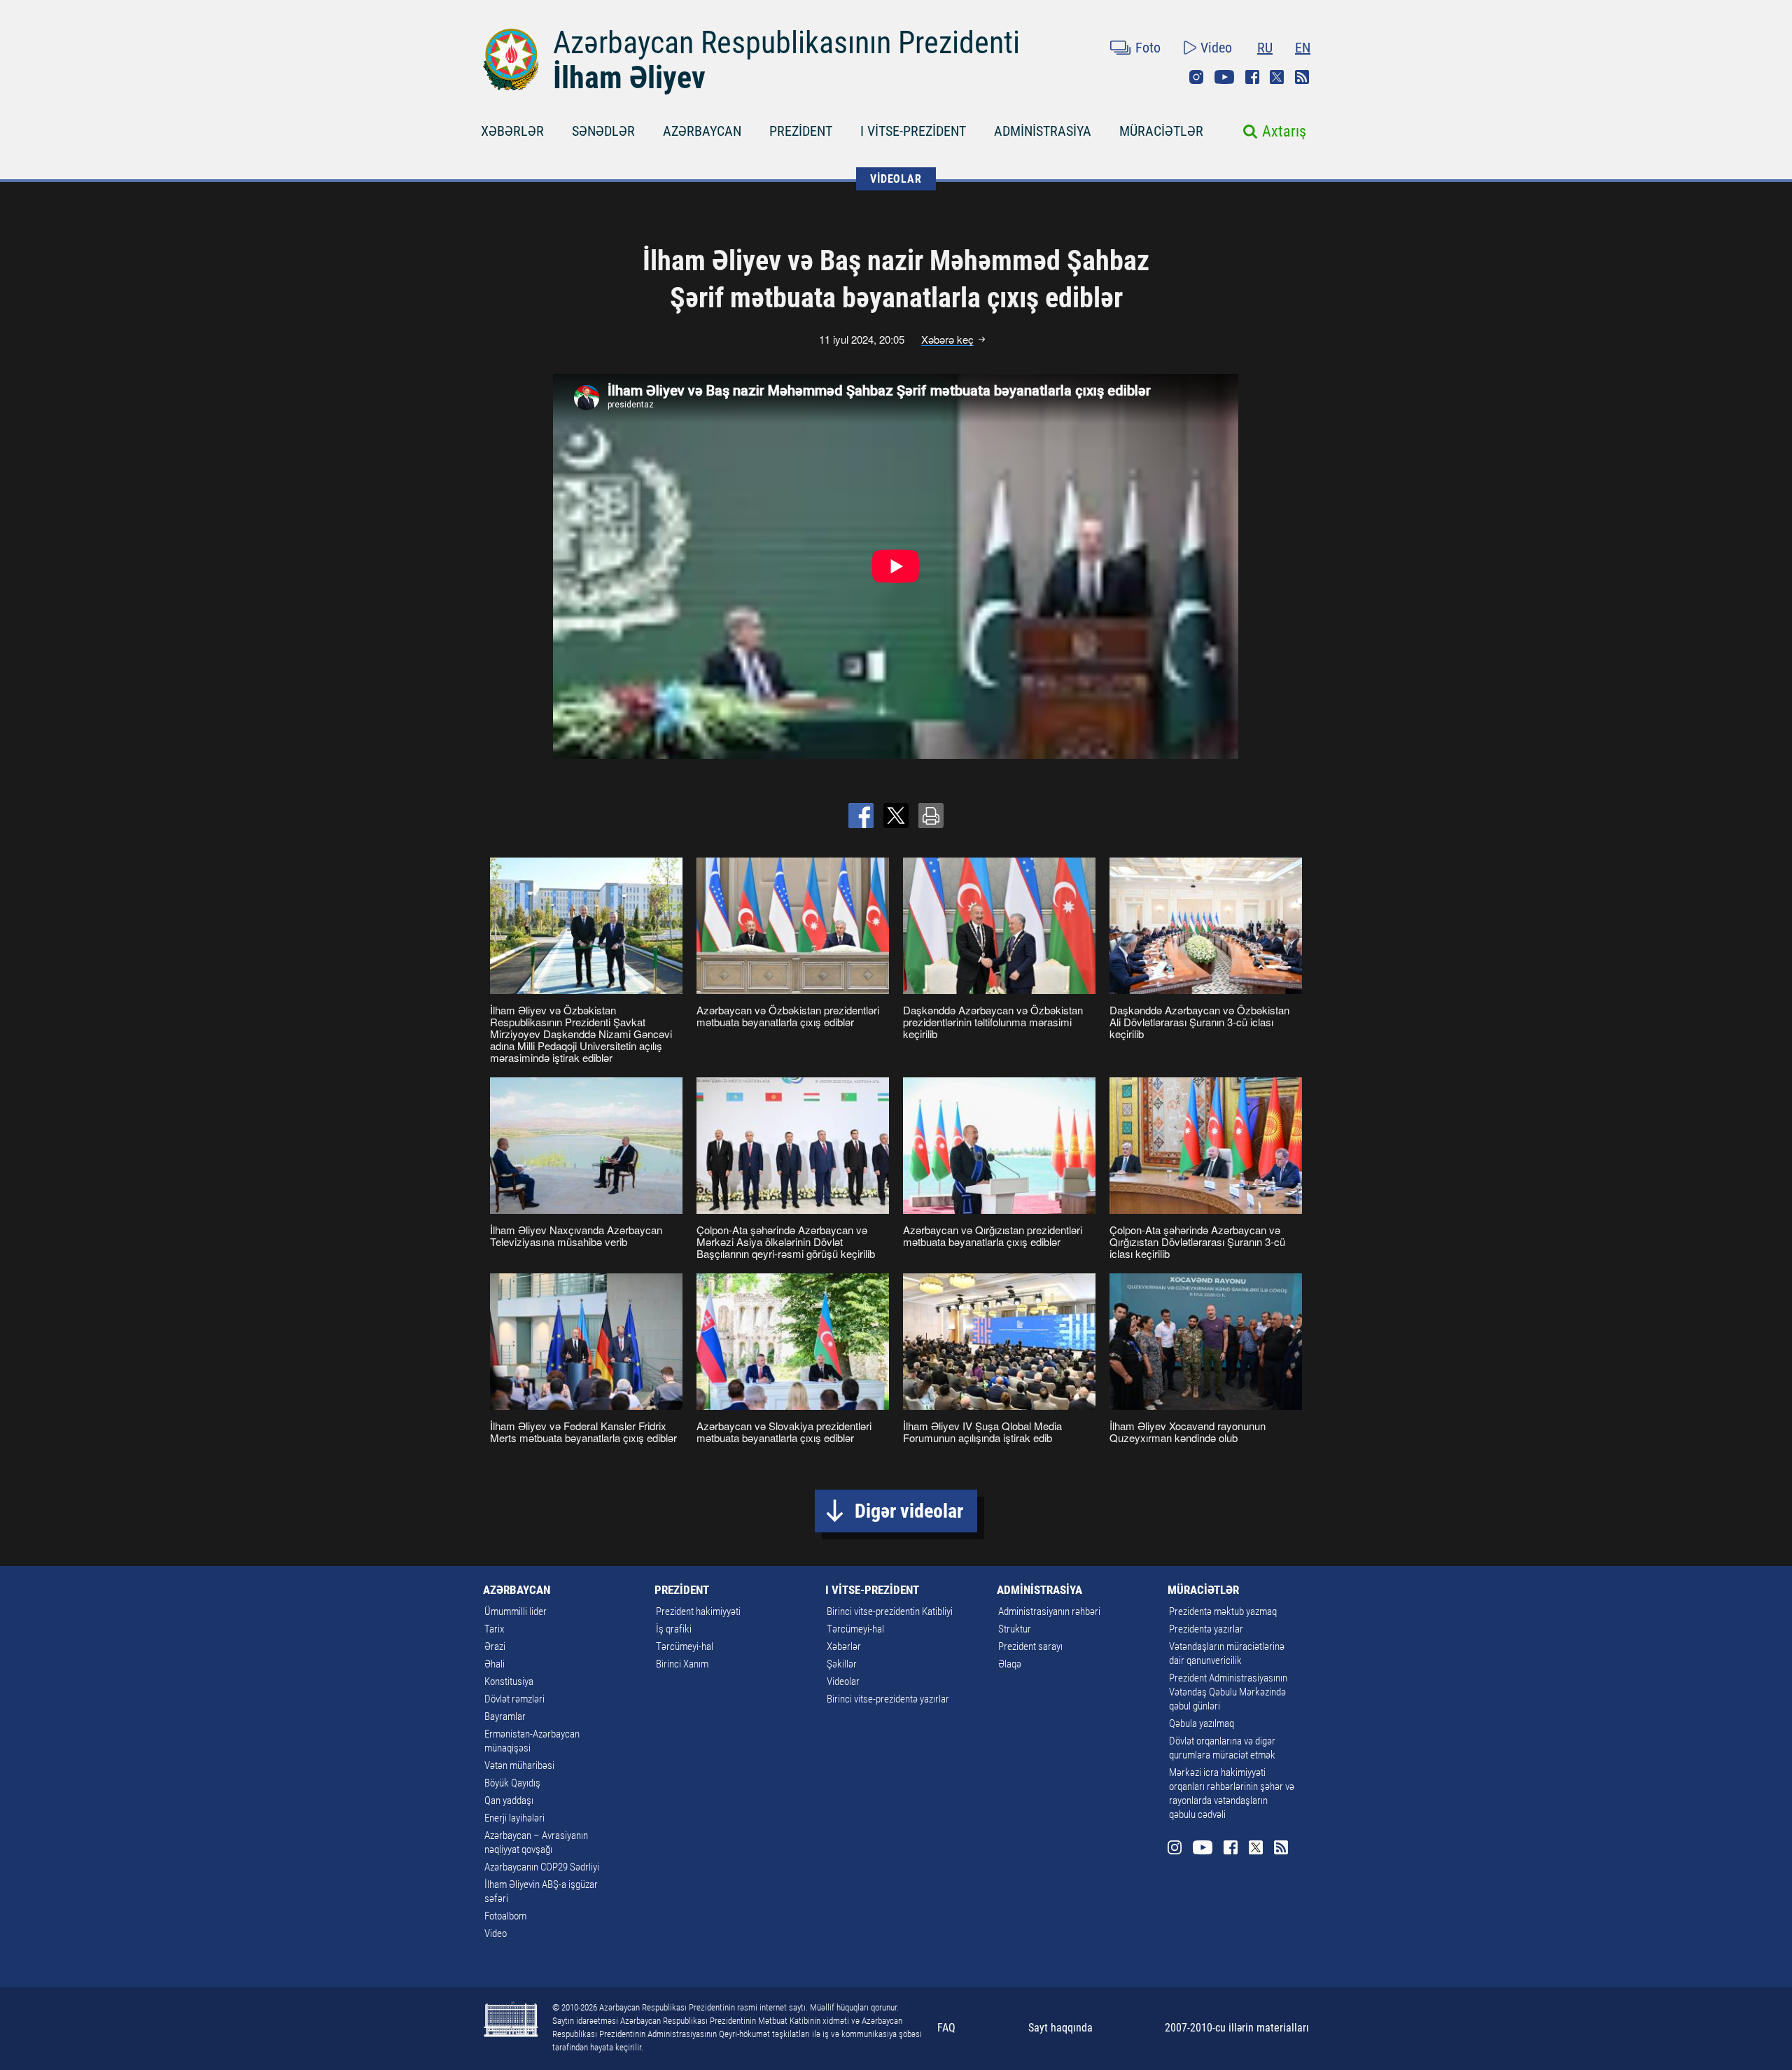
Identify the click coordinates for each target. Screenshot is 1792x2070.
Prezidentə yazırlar (1206, 1629)
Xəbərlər (844, 1646)
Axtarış (1284, 131)
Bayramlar (505, 1716)
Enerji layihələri (514, 1818)
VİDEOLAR (896, 179)
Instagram (1196, 77)
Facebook (1252, 77)
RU (1265, 48)
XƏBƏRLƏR (512, 131)
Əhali (495, 1664)
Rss (1302, 77)
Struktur (1015, 1629)
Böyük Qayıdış (512, 1783)
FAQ (946, 2028)
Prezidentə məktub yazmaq (1223, 1611)
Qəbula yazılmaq (1202, 1723)
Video (1216, 48)
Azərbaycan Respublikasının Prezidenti (786, 43)
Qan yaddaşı (509, 1800)
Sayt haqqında (1060, 2028)
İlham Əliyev (629, 78)
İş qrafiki (674, 1629)
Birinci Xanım (682, 1664)
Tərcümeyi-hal (685, 1646)
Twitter (1277, 77)
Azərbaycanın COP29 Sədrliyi (542, 1867)
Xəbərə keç (947, 340)
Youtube (1224, 77)
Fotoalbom (505, 1916)
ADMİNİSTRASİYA (1043, 131)
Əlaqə (1010, 1664)
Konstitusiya (509, 1681)
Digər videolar (909, 1511)
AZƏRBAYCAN (702, 131)
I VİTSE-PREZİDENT (913, 131)
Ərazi (495, 1646)
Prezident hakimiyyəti (698, 1611)
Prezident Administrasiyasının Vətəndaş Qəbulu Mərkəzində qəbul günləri (1228, 1692)
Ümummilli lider (516, 1611)
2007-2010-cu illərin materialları (1237, 2028)
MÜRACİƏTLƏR (1161, 131)
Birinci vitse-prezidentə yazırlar (888, 1699)
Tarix (494, 1629)
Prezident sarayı (1030, 1646)
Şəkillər (842, 1664)
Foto (1148, 48)
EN (1303, 48)
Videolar (843, 1681)
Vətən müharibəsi (519, 1765)
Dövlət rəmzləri (514, 1699)
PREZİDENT (801, 131)
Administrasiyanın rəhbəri (1049, 1611)
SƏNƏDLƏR (603, 131)
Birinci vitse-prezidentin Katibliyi (890, 1611)
